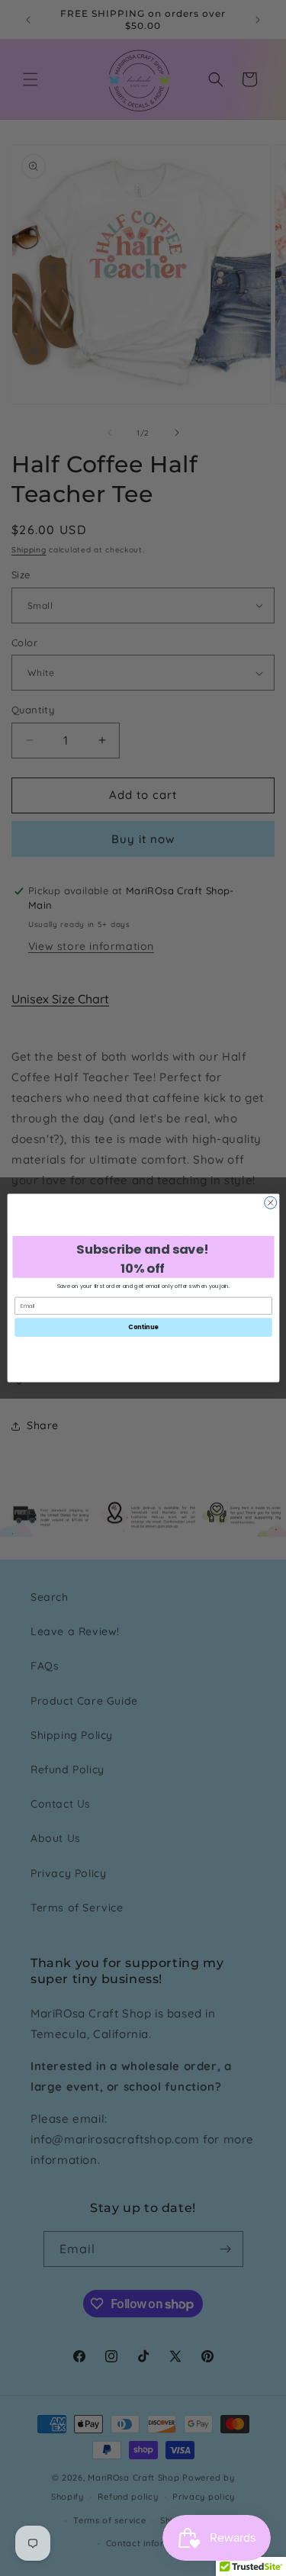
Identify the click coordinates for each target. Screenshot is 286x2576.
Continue (143, 1327)
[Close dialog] (270, 1203)
